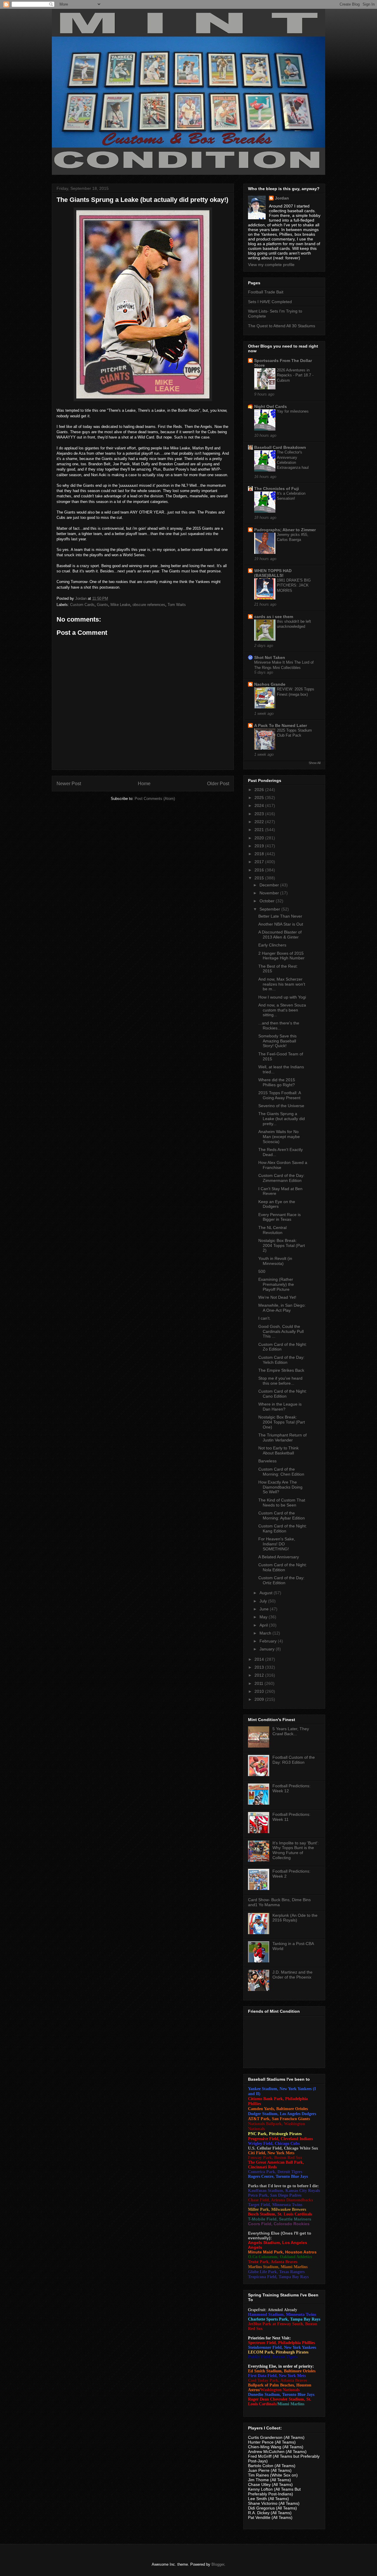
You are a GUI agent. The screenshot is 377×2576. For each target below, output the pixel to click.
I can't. (264, 1318)
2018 (260, 854)
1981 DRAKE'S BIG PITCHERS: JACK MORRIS (294, 585)
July (264, 1601)
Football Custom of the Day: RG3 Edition (294, 1760)
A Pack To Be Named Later (281, 725)
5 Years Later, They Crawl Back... (291, 1731)
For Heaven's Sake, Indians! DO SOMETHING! (277, 1544)
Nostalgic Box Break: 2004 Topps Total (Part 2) (282, 1245)
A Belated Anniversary (279, 1557)
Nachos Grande (270, 684)
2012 (260, 1675)
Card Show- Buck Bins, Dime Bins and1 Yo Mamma (279, 1902)
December (270, 885)
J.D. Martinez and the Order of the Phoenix (292, 1975)
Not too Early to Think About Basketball (278, 1450)
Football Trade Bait (266, 292)
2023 (260, 814)
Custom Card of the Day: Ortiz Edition (281, 1580)
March (266, 1633)
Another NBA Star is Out (281, 924)
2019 (260, 846)
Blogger (218, 2564)
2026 (260, 790)
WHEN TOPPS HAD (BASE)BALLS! (273, 573)
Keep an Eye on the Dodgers (277, 1204)
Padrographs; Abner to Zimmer (285, 530)
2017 (260, 862)
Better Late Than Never (280, 916)
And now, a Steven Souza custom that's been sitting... (282, 1010)
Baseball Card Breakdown (280, 447)
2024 (260, 805)
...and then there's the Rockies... (279, 1025)
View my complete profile (271, 265)
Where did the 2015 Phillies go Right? (277, 1082)
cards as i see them (274, 617)
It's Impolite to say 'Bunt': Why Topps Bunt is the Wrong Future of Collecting (296, 1850)
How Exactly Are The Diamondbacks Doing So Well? (280, 1487)
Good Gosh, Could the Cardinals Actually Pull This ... (281, 1331)
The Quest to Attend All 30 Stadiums (282, 326)
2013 (260, 1667)
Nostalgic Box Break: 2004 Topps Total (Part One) (282, 1422)
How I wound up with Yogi (282, 997)
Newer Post (69, 784)
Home (144, 784)
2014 (260, 1659)
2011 (259, 1683)
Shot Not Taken (270, 657)
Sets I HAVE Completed (270, 302)
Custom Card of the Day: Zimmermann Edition (281, 1178)
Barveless (267, 1461)
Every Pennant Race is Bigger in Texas (280, 1217)
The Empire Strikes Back (281, 1370)
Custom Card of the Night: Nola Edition (283, 1567)
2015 (260, 878)
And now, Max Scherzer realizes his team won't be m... (282, 984)
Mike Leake (120, 605)
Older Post (218, 784)
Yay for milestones (293, 411)
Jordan (282, 198)
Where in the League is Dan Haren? (280, 1407)
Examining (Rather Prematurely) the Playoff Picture (276, 1284)
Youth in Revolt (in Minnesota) (275, 1261)
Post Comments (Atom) (155, 799)
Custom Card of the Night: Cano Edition (283, 1394)
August (267, 1593)
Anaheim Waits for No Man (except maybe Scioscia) (279, 1137)
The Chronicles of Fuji (277, 489)
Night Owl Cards (271, 406)
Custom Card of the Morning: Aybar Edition (282, 1515)
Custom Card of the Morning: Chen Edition (281, 1472)
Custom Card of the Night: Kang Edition (283, 1528)
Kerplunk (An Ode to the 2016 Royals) (295, 1918)
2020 (260, 838)
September (270, 909)
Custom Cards (82, 605)
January (268, 1649)
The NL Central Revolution (272, 1230)
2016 (260, 870)
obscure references (149, 605)
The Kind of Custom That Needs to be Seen (282, 1503)
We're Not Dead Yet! (277, 1297)
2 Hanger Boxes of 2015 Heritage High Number (281, 956)
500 (262, 1271)
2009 (260, 1699)
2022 (260, 822)
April (264, 1625)
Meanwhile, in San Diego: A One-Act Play (282, 1308)
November (270, 893)
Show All (315, 763)
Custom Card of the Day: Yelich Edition (281, 1360)
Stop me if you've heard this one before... (280, 1381)
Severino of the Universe (281, 1106)
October (268, 901)
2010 (260, 1691)
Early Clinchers (272, 945)
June (265, 1609)
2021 (260, 830)
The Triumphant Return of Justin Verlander (282, 1438)
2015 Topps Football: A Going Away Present (280, 1095)
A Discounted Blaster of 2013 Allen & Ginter (280, 935)
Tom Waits (177, 605)
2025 (260, 798)
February (269, 1641)
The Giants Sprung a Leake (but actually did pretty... (282, 1119)
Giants (102, 605)
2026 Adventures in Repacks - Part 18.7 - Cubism (295, 375)
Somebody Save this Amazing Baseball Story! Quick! (277, 1041)
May (264, 1617)
